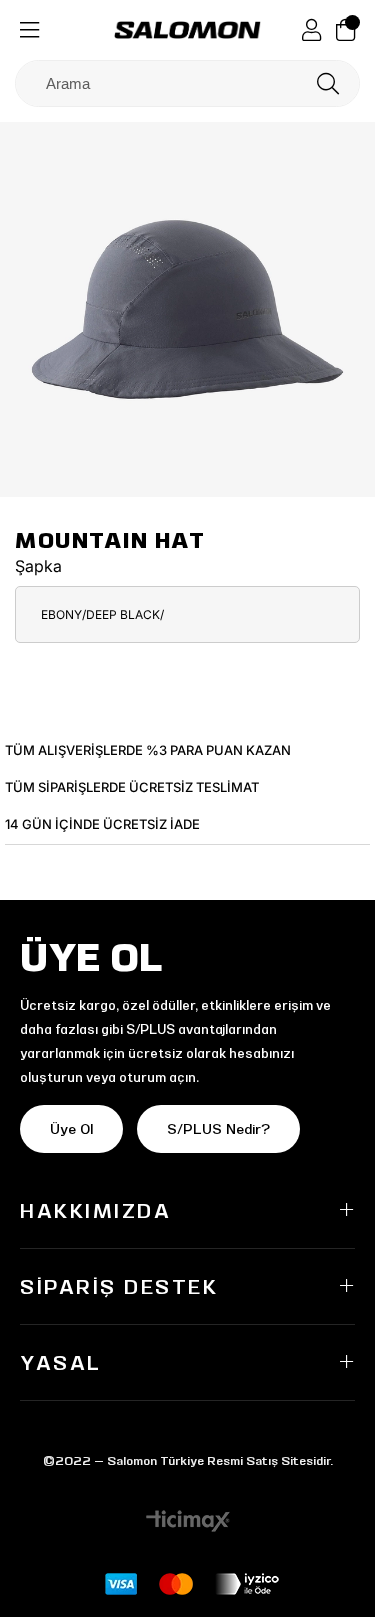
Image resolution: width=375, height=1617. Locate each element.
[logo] (188, 30)
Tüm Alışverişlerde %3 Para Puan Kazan (148, 750)
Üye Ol (71, 1129)
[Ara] (328, 83)
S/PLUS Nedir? (218, 1129)
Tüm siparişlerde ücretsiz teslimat (132, 787)
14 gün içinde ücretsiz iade (102, 824)
